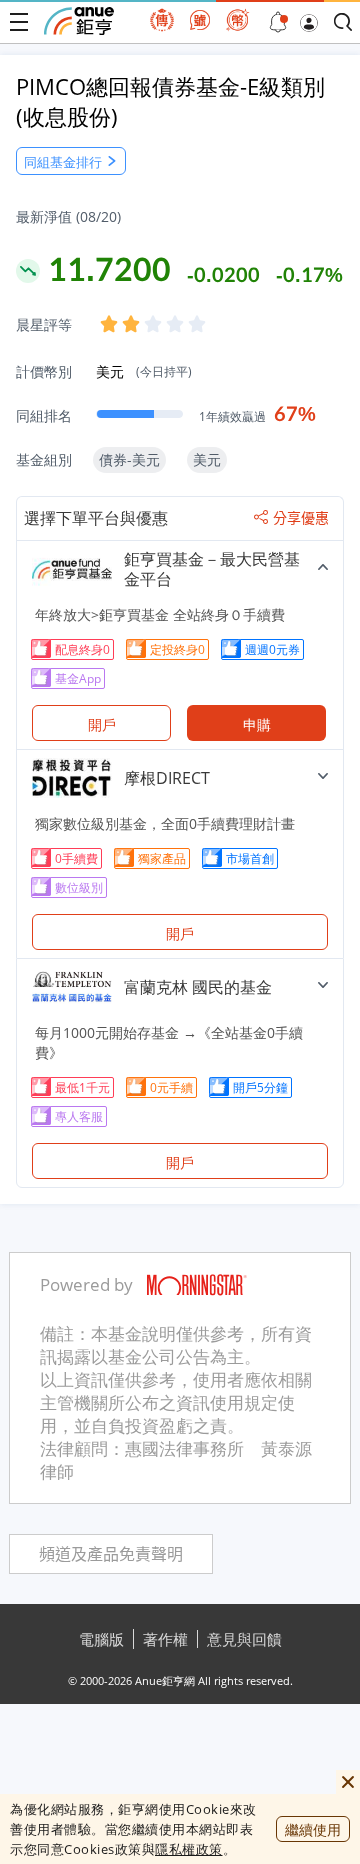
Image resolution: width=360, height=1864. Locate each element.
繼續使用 (313, 1829)
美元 (144, 371)
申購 (257, 724)
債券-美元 (129, 459)
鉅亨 (79, 21)
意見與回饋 (244, 1639)
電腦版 (101, 1639)
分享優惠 (301, 518)
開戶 (102, 724)
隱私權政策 (189, 1849)
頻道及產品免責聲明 (111, 1554)
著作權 (165, 1639)
